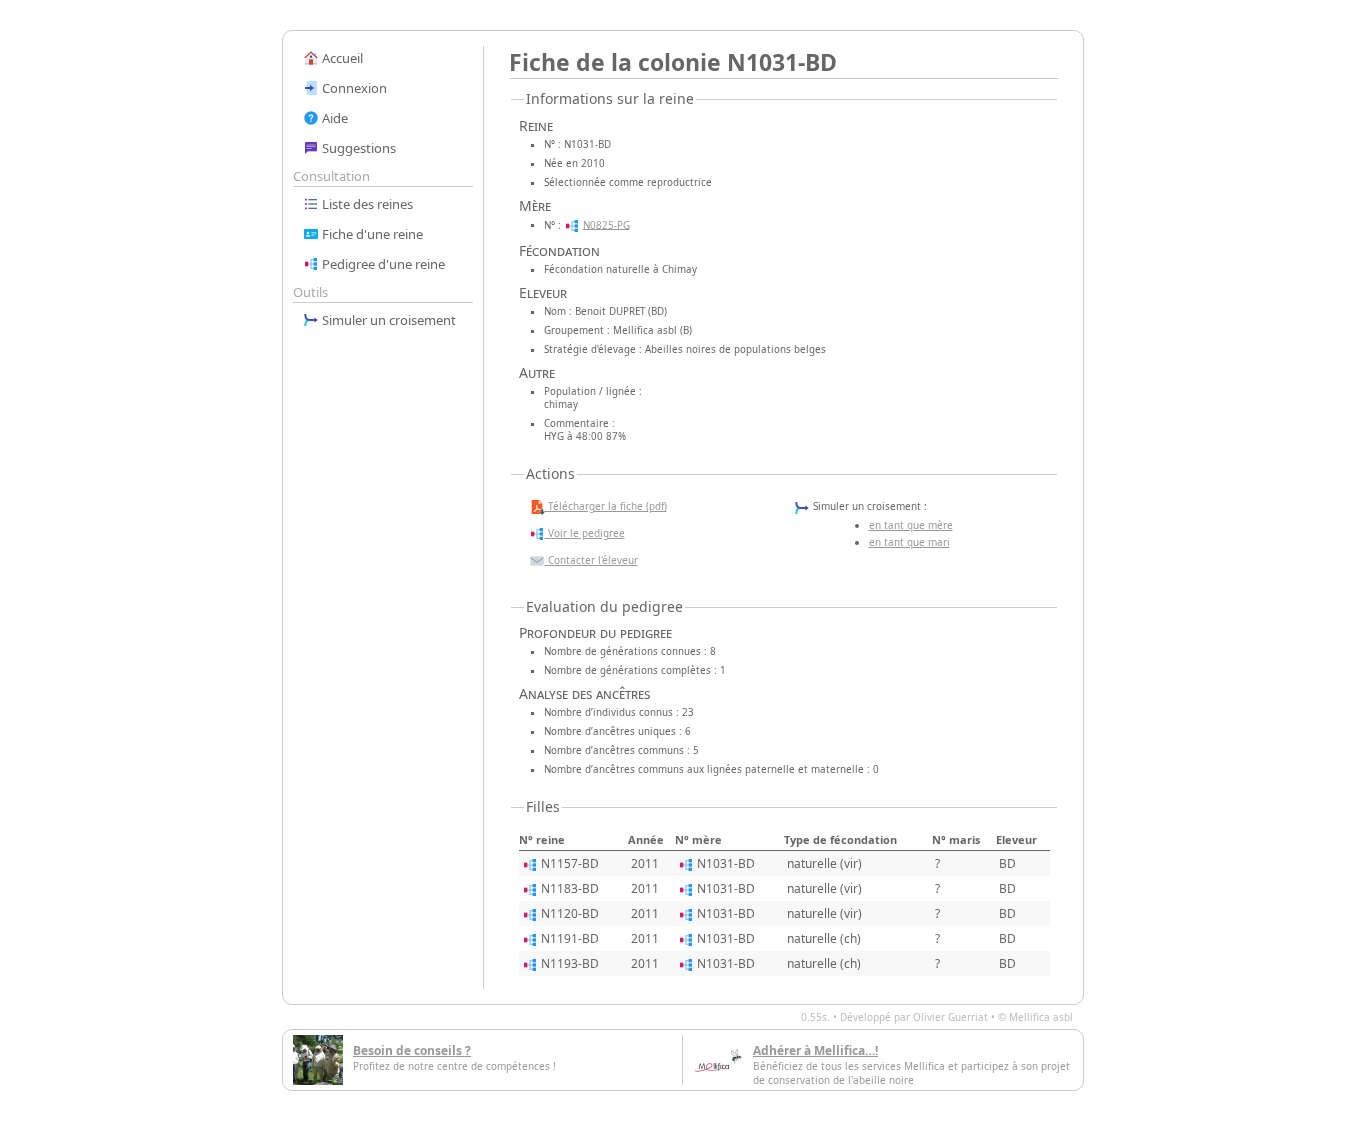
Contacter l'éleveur (591, 560)
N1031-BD (726, 863)
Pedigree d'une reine (382, 264)
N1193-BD (570, 963)
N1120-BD (570, 913)
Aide (333, 118)
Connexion (353, 88)
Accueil (341, 58)
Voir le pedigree (585, 533)
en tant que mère (911, 525)
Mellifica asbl (1041, 1017)
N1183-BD (570, 888)
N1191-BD (570, 938)
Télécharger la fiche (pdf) (606, 506)
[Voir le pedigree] (572, 224)
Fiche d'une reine (371, 234)
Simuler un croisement (387, 320)
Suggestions (357, 148)
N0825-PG (606, 224)
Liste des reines (366, 204)
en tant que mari (909, 542)
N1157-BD (570, 863)
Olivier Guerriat (950, 1017)
